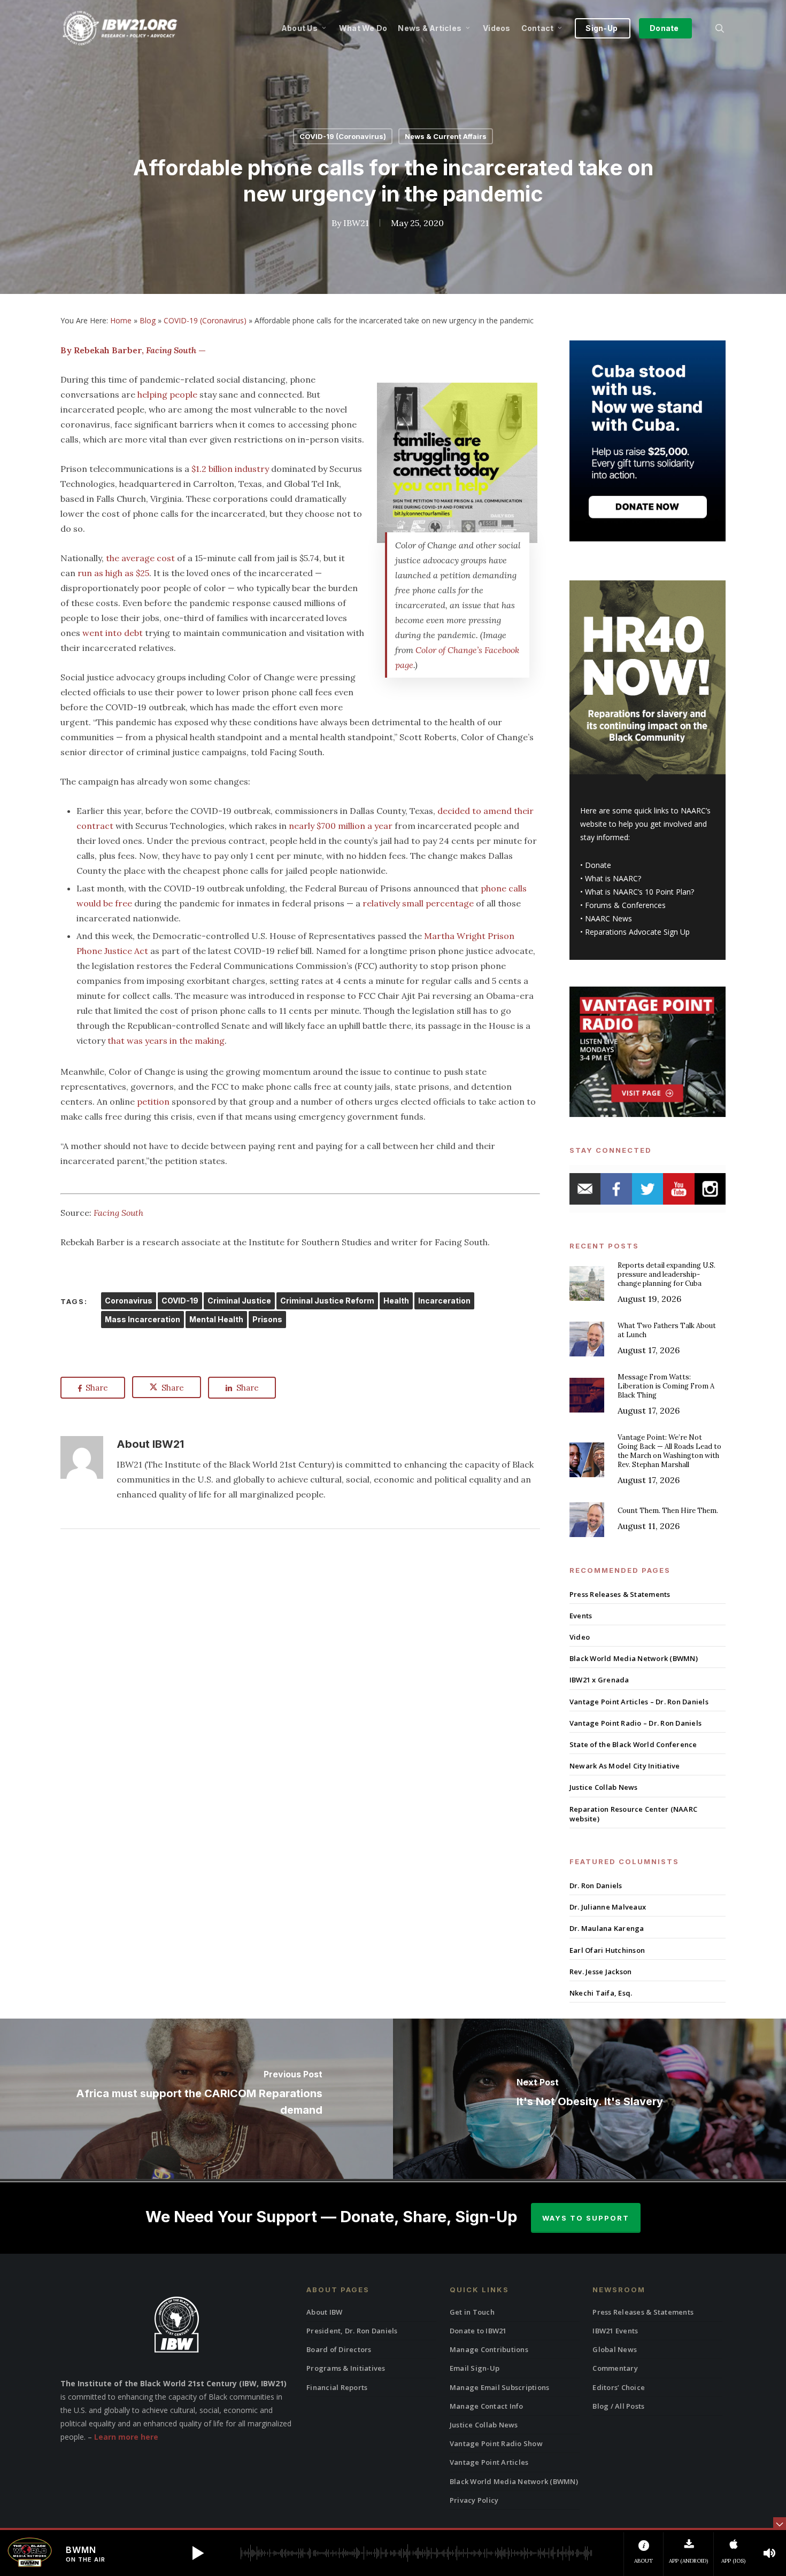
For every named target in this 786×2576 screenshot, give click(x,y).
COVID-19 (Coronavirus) (343, 136)
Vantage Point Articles (489, 2462)
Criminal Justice (239, 1301)
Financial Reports (337, 2387)
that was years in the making (166, 1041)
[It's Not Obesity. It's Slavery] (589, 2099)
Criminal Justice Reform (327, 1301)
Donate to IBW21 (478, 2331)
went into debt (113, 633)
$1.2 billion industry (230, 469)
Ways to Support (586, 2218)
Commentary (615, 2368)
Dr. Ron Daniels (596, 1886)
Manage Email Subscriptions (500, 2387)
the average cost (139, 558)
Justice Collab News (604, 1787)
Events (581, 1616)
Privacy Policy (474, 2500)
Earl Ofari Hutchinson (607, 1950)
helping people (167, 394)
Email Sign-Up (475, 2368)
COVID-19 (180, 1301)
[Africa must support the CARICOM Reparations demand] (196, 2099)
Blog (148, 320)
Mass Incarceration (142, 1319)
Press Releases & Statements (620, 1594)
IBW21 (356, 223)
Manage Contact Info (487, 2406)
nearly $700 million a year (341, 826)
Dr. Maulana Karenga (607, 1928)
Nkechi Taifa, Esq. (601, 1993)
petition (153, 1101)
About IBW (324, 2312)
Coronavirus (129, 1301)
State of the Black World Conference (633, 1744)
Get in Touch (472, 2312)
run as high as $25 (113, 573)
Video (580, 1637)
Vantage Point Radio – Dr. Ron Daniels (635, 1723)
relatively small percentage (418, 903)
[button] (198, 2553)
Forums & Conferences (625, 905)
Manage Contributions (489, 2349)
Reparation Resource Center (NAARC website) (633, 1814)
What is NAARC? (613, 878)
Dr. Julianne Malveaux (608, 1907)
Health (396, 1301)
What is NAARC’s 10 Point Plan (638, 892)
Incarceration (444, 1301)
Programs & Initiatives (346, 2368)
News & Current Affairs (446, 136)
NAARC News (608, 918)
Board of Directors (339, 2349)
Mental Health (216, 1319)
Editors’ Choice (619, 2387)
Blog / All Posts (618, 2406)
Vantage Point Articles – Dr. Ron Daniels (639, 1702)
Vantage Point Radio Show (496, 2443)
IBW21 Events (615, 2331)
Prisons (267, 1319)
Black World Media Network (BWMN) (634, 1658)
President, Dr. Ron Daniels (352, 2331)
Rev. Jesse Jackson (601, 1972)
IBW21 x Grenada (599, 1680)
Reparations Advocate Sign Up (637, 932)
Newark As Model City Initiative (625, 1766)
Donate (598, 865)
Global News (615, 2349)
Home (121, 320)
